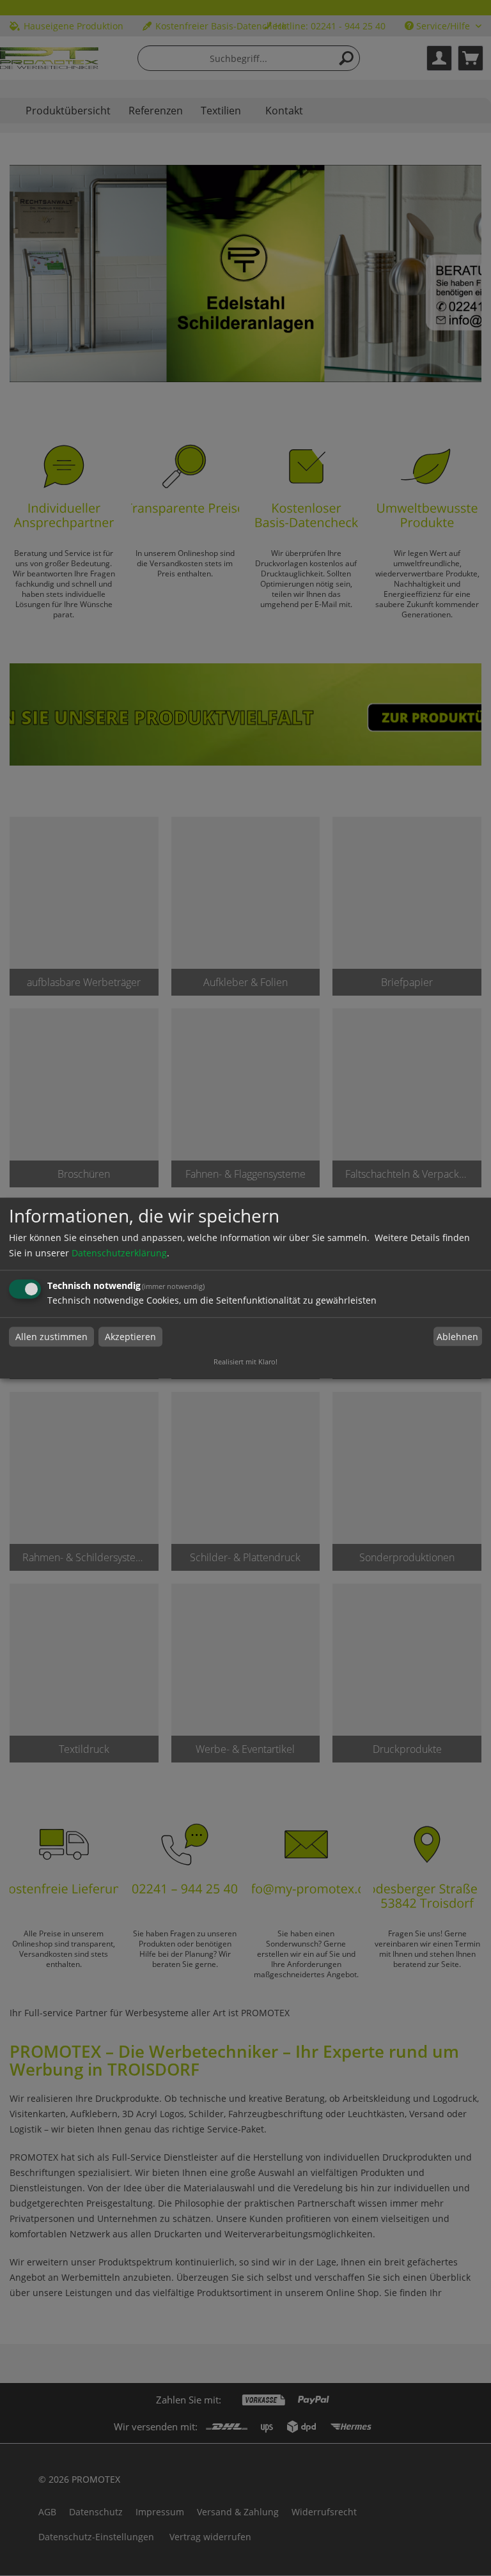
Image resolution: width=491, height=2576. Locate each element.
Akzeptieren (130, 1337)
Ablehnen (457, 1337)
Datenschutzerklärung (119, 1253)
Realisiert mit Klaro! (245, 1361)
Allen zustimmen (51, 1337)
